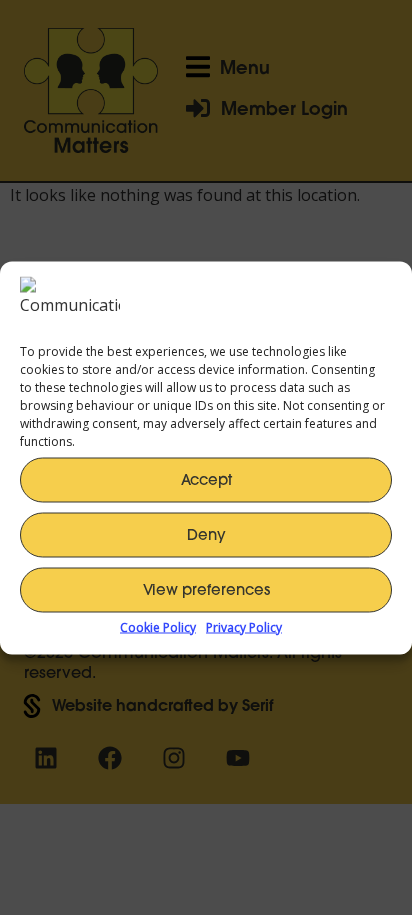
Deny (206, 534)
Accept (206, 479)
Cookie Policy (158, 626)
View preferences (206, 589)
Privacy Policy (244, 626)
